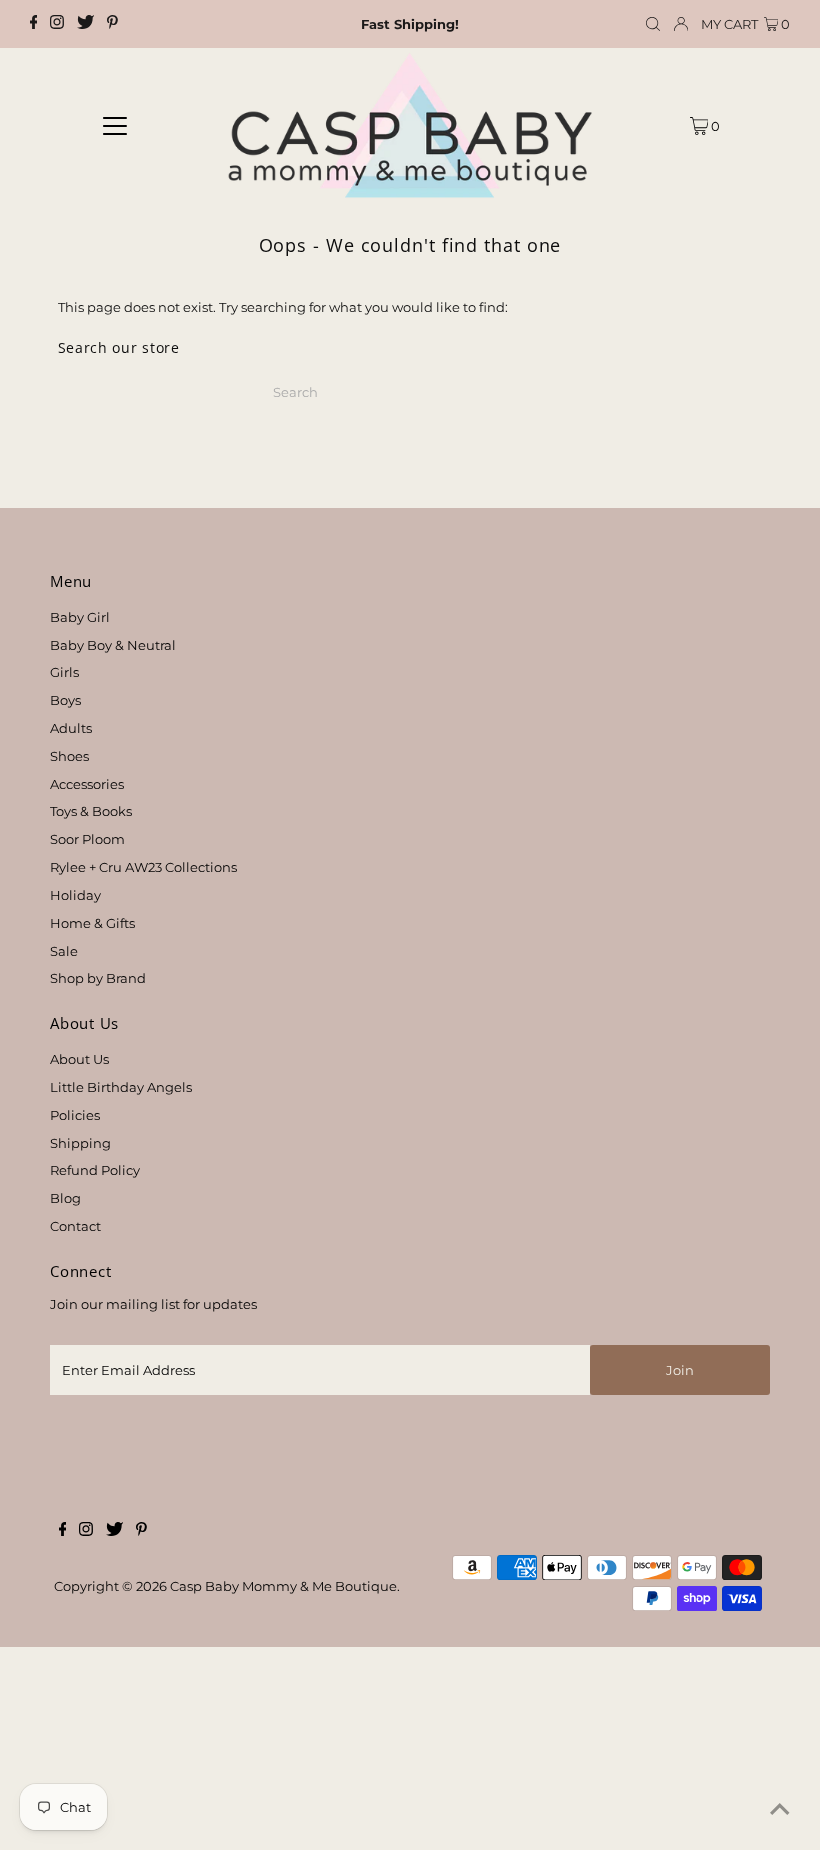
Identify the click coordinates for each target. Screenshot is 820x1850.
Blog (65, 1198)
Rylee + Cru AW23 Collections (143, 867)
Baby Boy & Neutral (113, 645)
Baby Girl (80, 617)
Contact (75, 1226)
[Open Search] (653, 24)
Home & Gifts (92, 923)
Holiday (75, 895)
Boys (65, 700)
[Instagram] (57, 24)
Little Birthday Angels (121, 1087)
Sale (64, 951)
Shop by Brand (98, 978)
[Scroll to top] (780, 1810)
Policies (75, 1115)
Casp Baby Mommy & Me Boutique (283, 1586)
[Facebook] (34, 24)
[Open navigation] (115, 125)
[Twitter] (85, 24)
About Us (79, 1059)
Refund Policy (95, 1170)
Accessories (87, 784)
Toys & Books (91, 811)
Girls (64, 672)
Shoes (69, 756)
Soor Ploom (87, 839)
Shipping (80, 1143)
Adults (71, 728)
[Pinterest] (112, 24)
